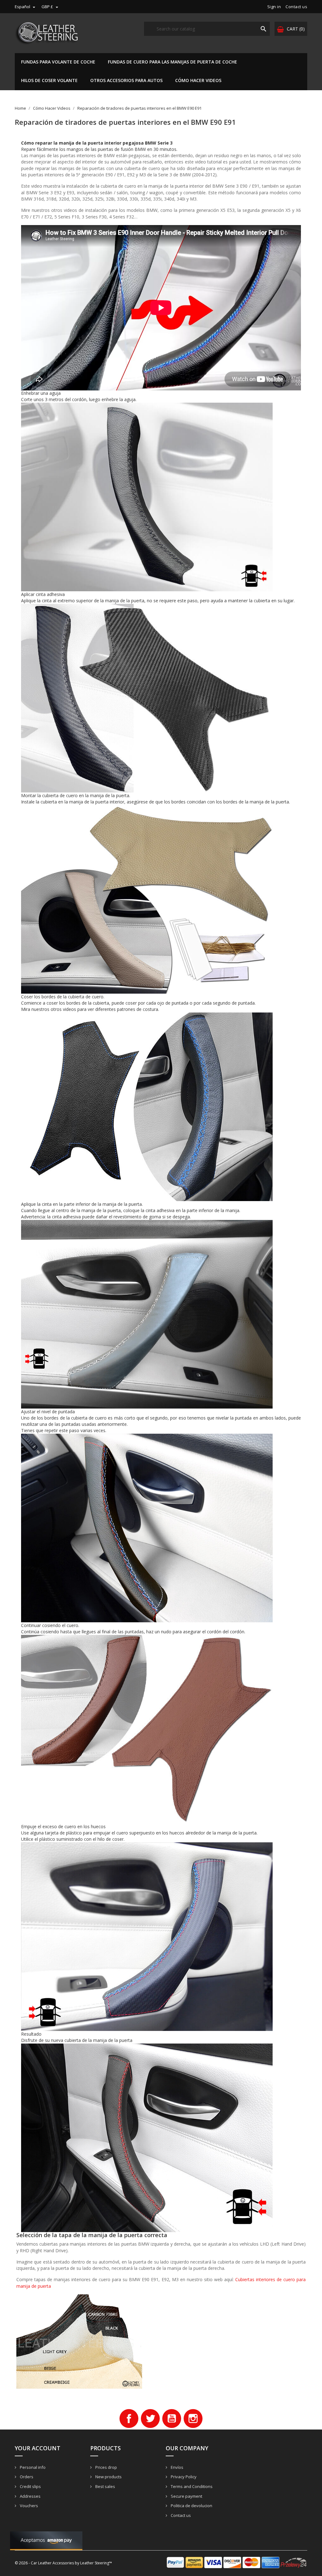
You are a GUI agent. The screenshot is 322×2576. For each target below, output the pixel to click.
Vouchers (28, 2506)
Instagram (193, 2419)
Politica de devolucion (191, 2506)
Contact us (296, 7)
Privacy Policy (183, 2477)
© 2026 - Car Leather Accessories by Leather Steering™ (63, 2563)
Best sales (105, 2486)
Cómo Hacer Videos (198, 80)
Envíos (177, 2467)
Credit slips (30, 2486)
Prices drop (106, 2467)
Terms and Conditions (191, 2486)
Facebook (129, 2419)
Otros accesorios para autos (126, 80)
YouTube (172, 2419)
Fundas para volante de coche (58, 62)
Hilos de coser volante (49, 80)
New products (108, 2477)
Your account (38, 2448)
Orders (26, 2477)
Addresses (30, 2496)
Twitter (150, 2419)
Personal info (32, 2467)
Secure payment (186, 2496)
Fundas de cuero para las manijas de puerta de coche (172, 62)
